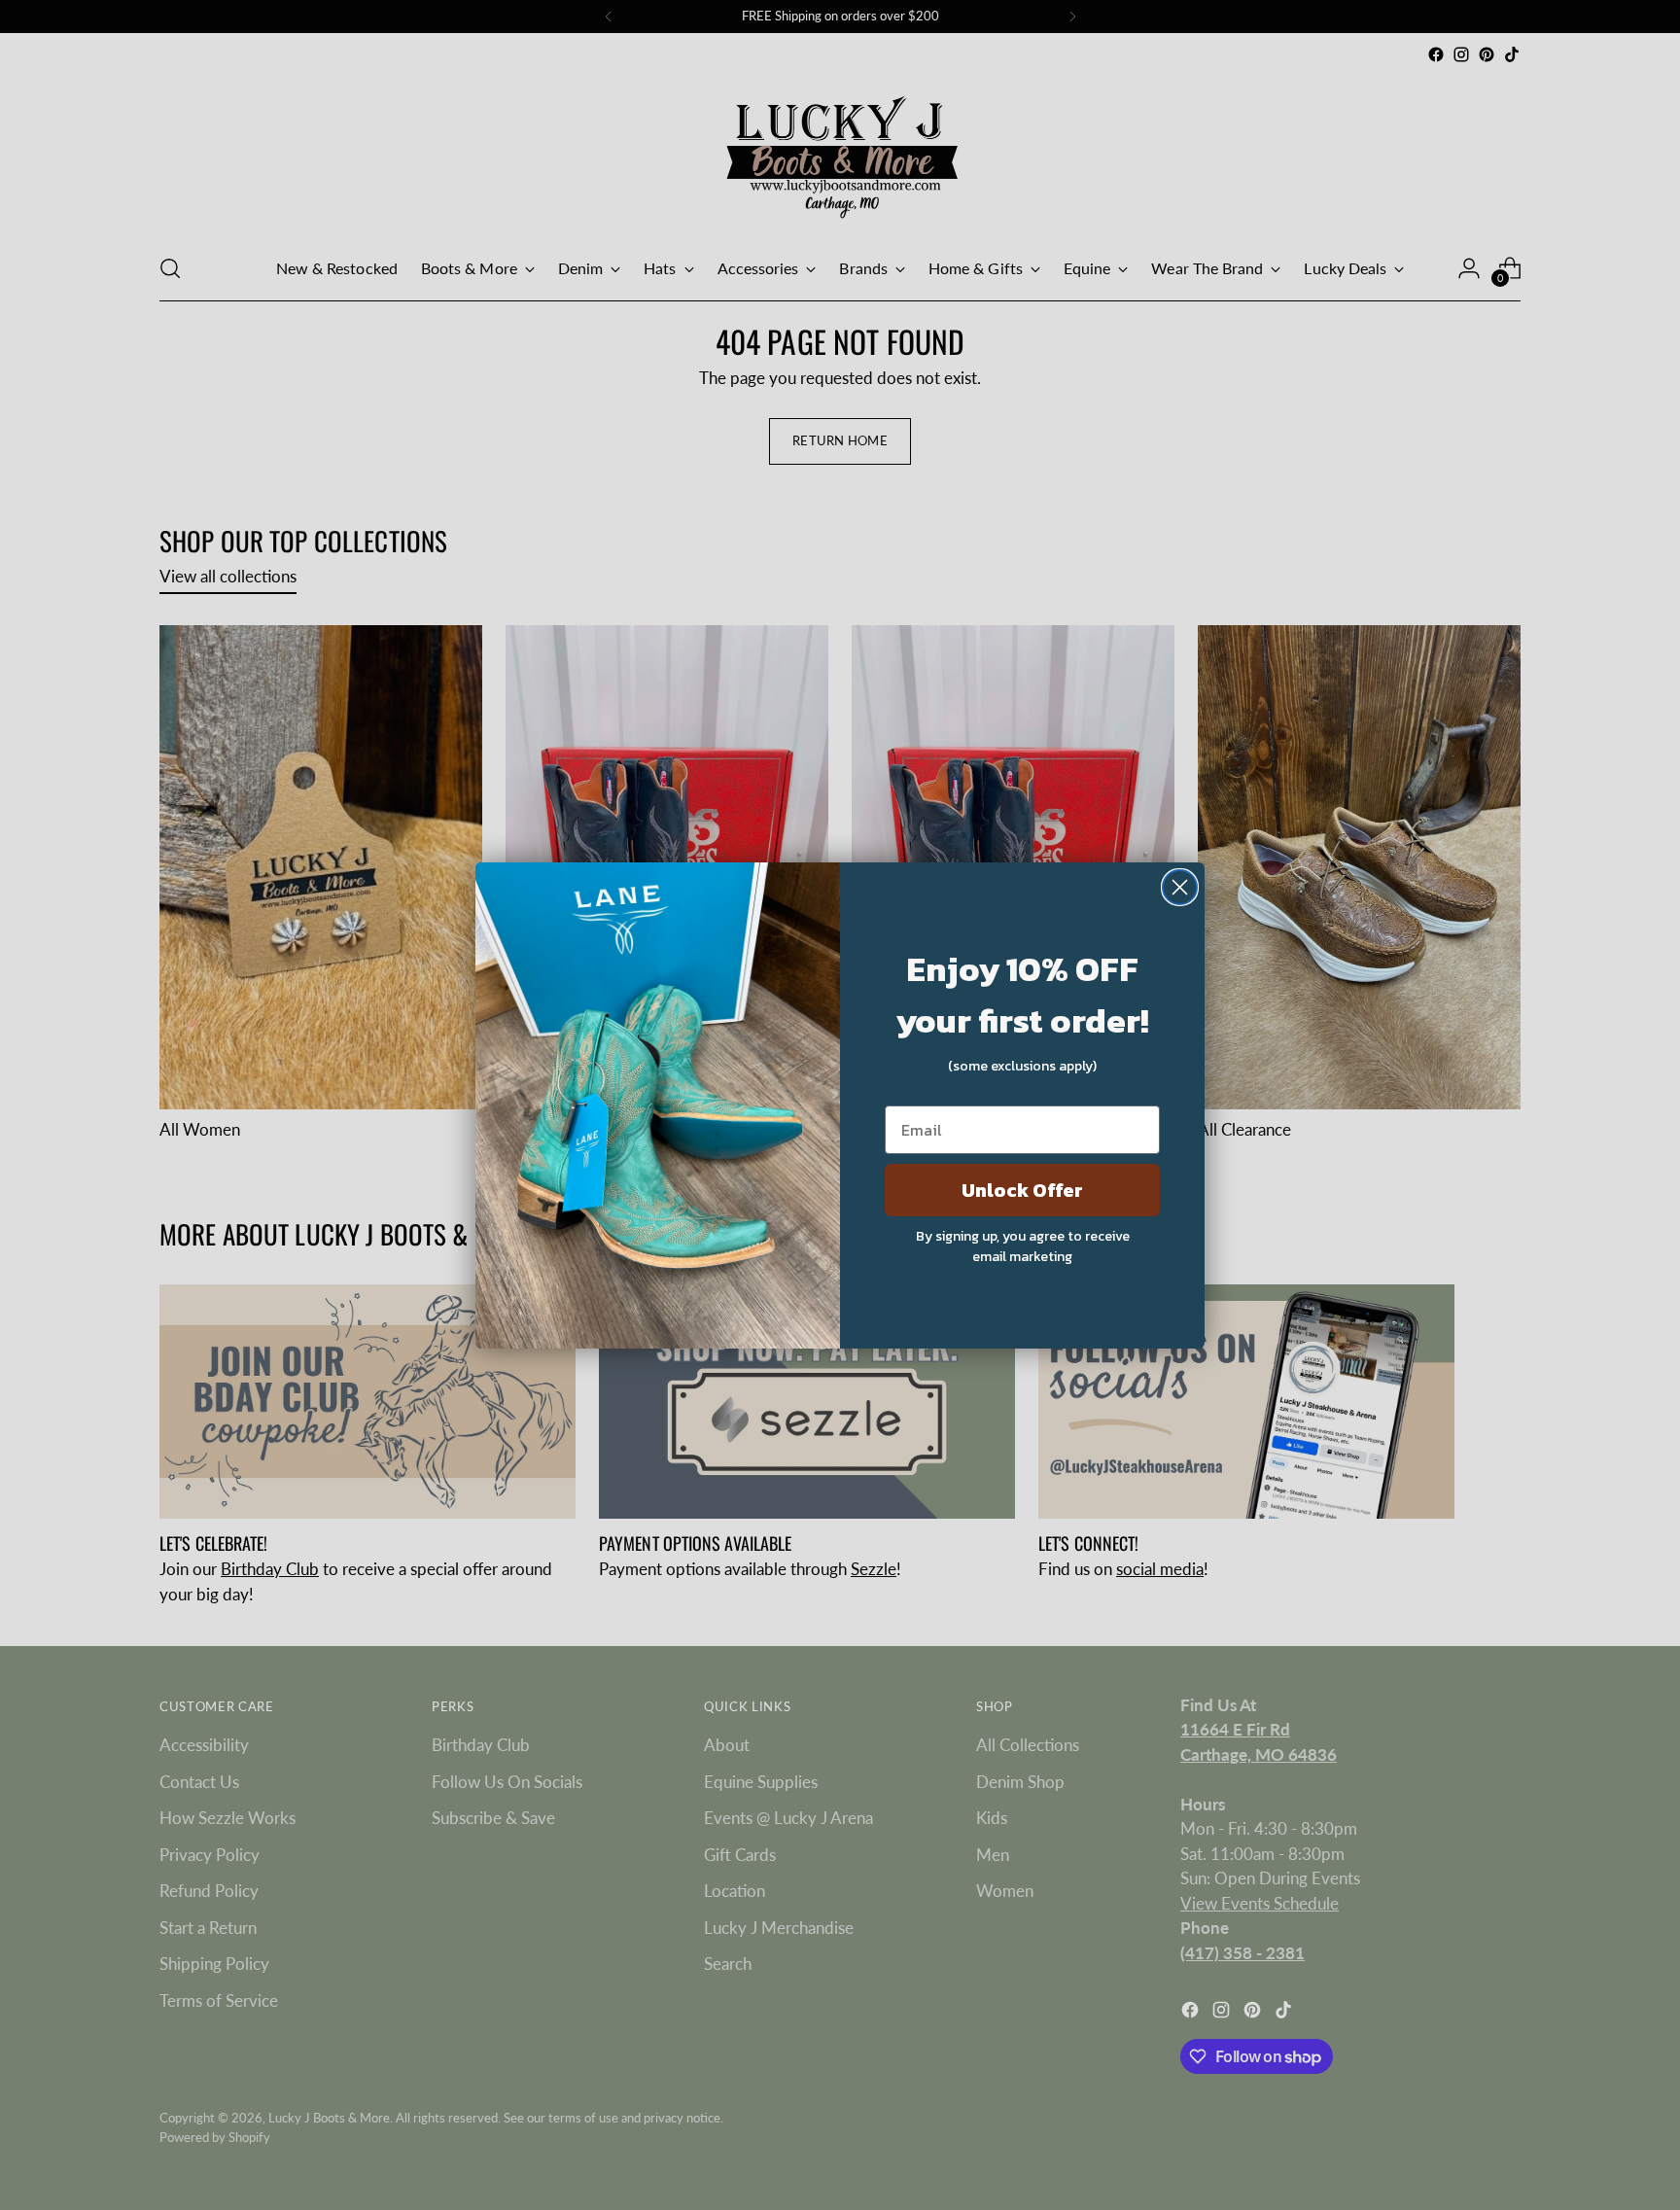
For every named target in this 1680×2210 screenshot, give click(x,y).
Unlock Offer (1022, 1190)
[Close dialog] (1180, 887)
